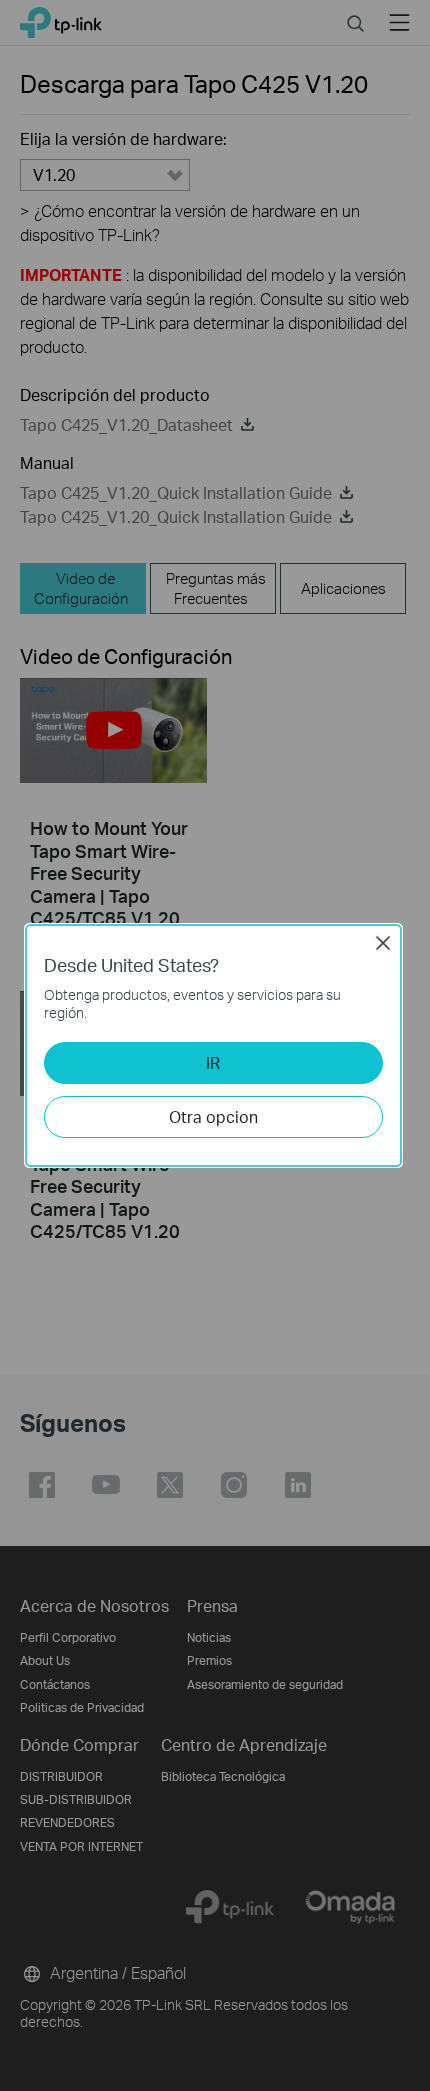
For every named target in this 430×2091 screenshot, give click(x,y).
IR (213, 1062)
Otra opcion (213, 1116)
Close (383, 943)
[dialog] (215, 1045)
